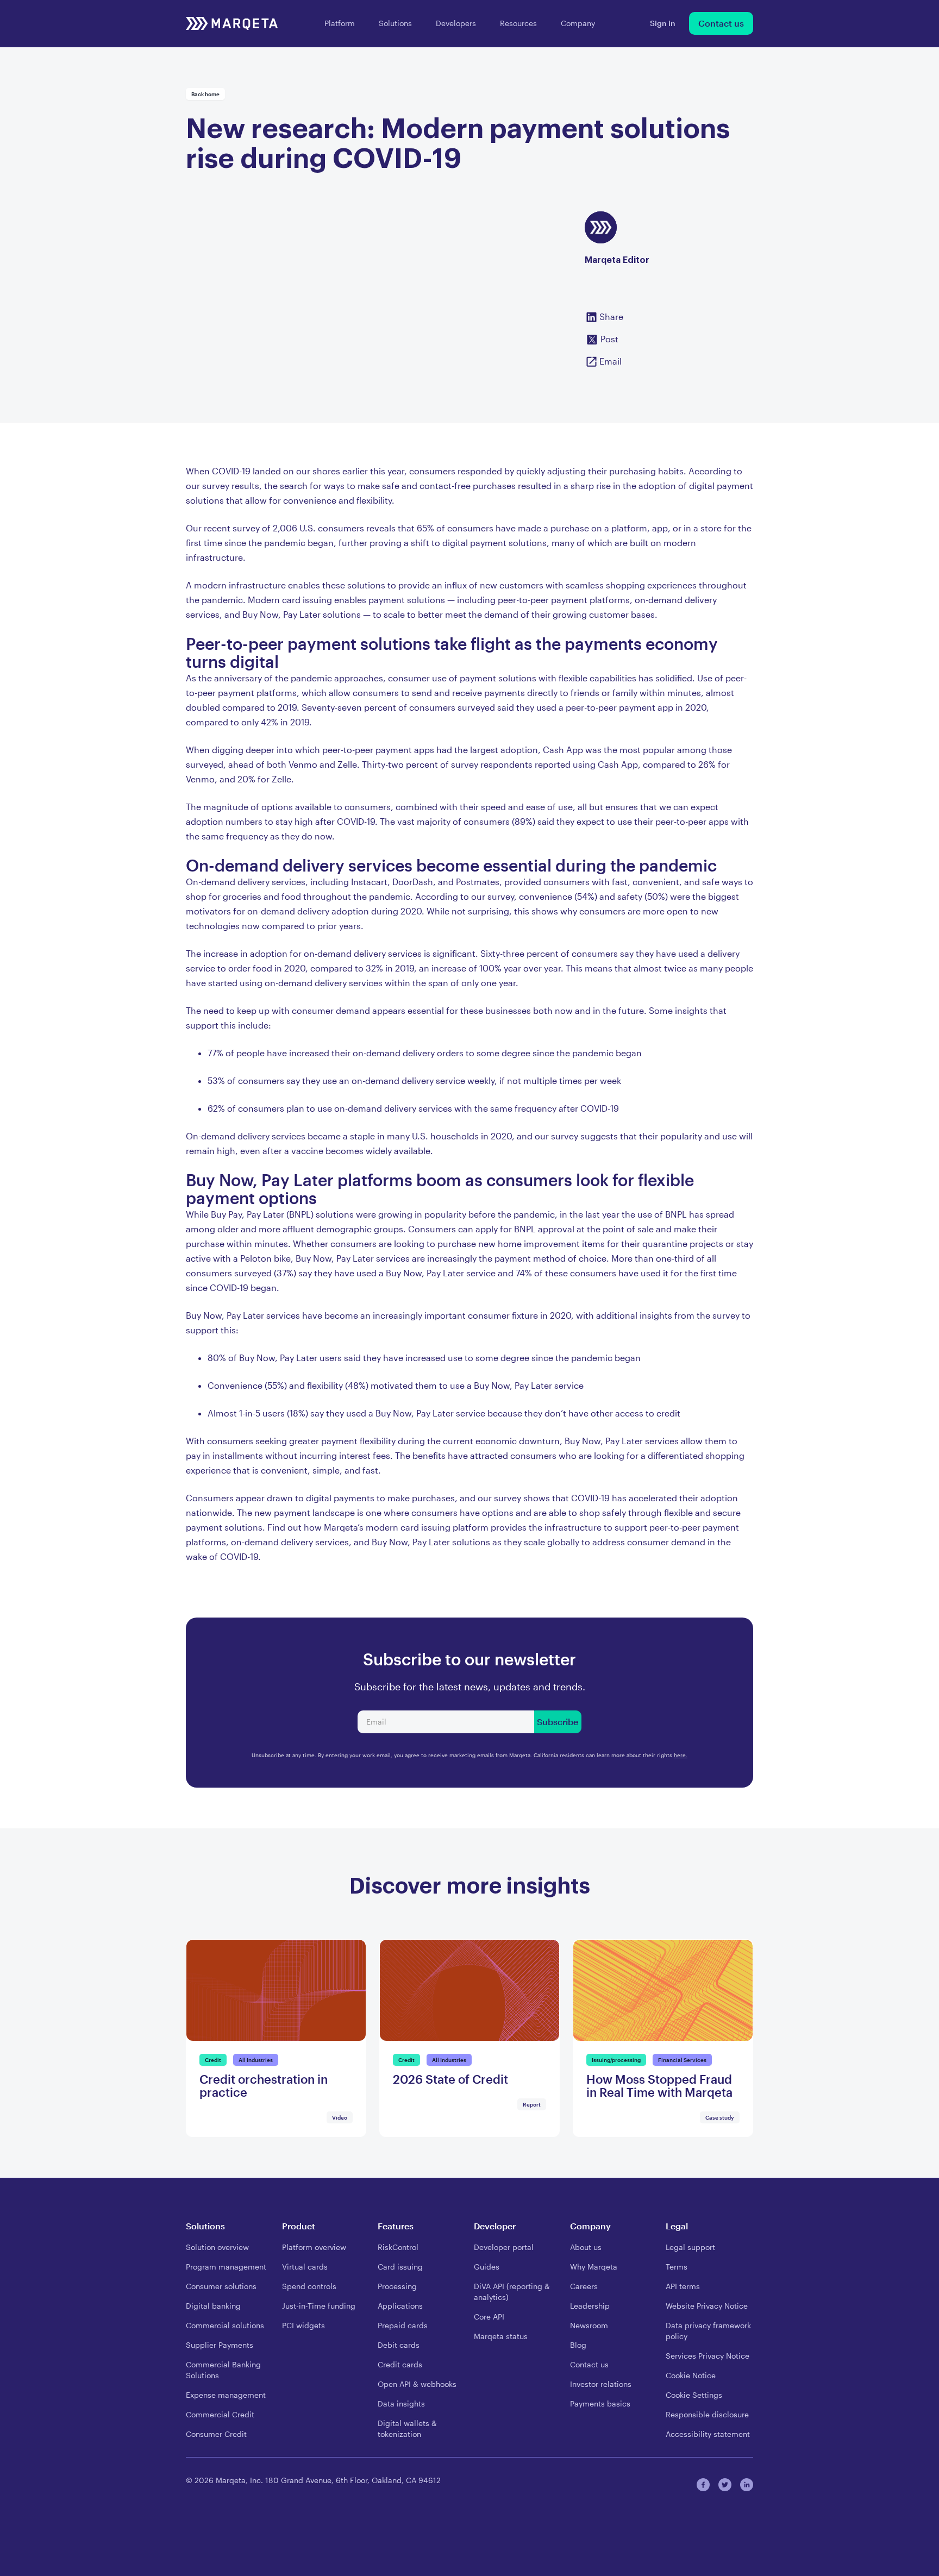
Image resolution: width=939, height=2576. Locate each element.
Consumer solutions (221, 2286)
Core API (489, 2317)
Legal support (690, 2247)
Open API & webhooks (417, 2384)
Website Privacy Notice (707, 2306)
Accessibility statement (708, 2434)
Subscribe (558, 1722)
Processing (397, 2286)
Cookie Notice (691, 2375)
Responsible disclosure (707, 2414)
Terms (677, 2267)
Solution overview (217, 2247)
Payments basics (600, 2403)
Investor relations (601, 2384)
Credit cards (400, 2364)
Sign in (663, 23)
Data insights (401, 2403)
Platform (340, 23)
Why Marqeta (594, 2267)
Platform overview (314, 2247)
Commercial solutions (225, 2325)
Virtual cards (305, 2267)
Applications (400, 2306)
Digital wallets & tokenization (407, 2428)
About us (586, 2247)
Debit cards (399, 2345)
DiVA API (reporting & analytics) (512, 2292)
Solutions (395, 23)
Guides (487, 2267)
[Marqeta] (232, 23)
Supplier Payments (220, 2345)
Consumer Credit (216, 2434)
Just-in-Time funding (319, 2306)
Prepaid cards (403, 2325)
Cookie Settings (694, 2395)
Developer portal (504, 2247)
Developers (456, 23)
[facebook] (703, 2485)
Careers (584, 2286)
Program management (226, 2267)
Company (578, 23)
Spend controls (309, 2286)
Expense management (226, 2395)
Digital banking (213, 2306)
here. (681, 1755)
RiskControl (398, 2247)
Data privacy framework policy (708, 2331)
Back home (205, 94)
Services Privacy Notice (708, 2356)
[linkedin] (747, 2485)
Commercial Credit (220, 2414)
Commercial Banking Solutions (223, 2370)
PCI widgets (303, 2325)
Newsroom (589, 2325)
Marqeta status (501, 2336)
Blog (578, 2345)
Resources (518, 23)
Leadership (590, 2306)
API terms (683, 2286)
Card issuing (400, 2267)
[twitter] (725, 2485)
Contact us (721, 23)
